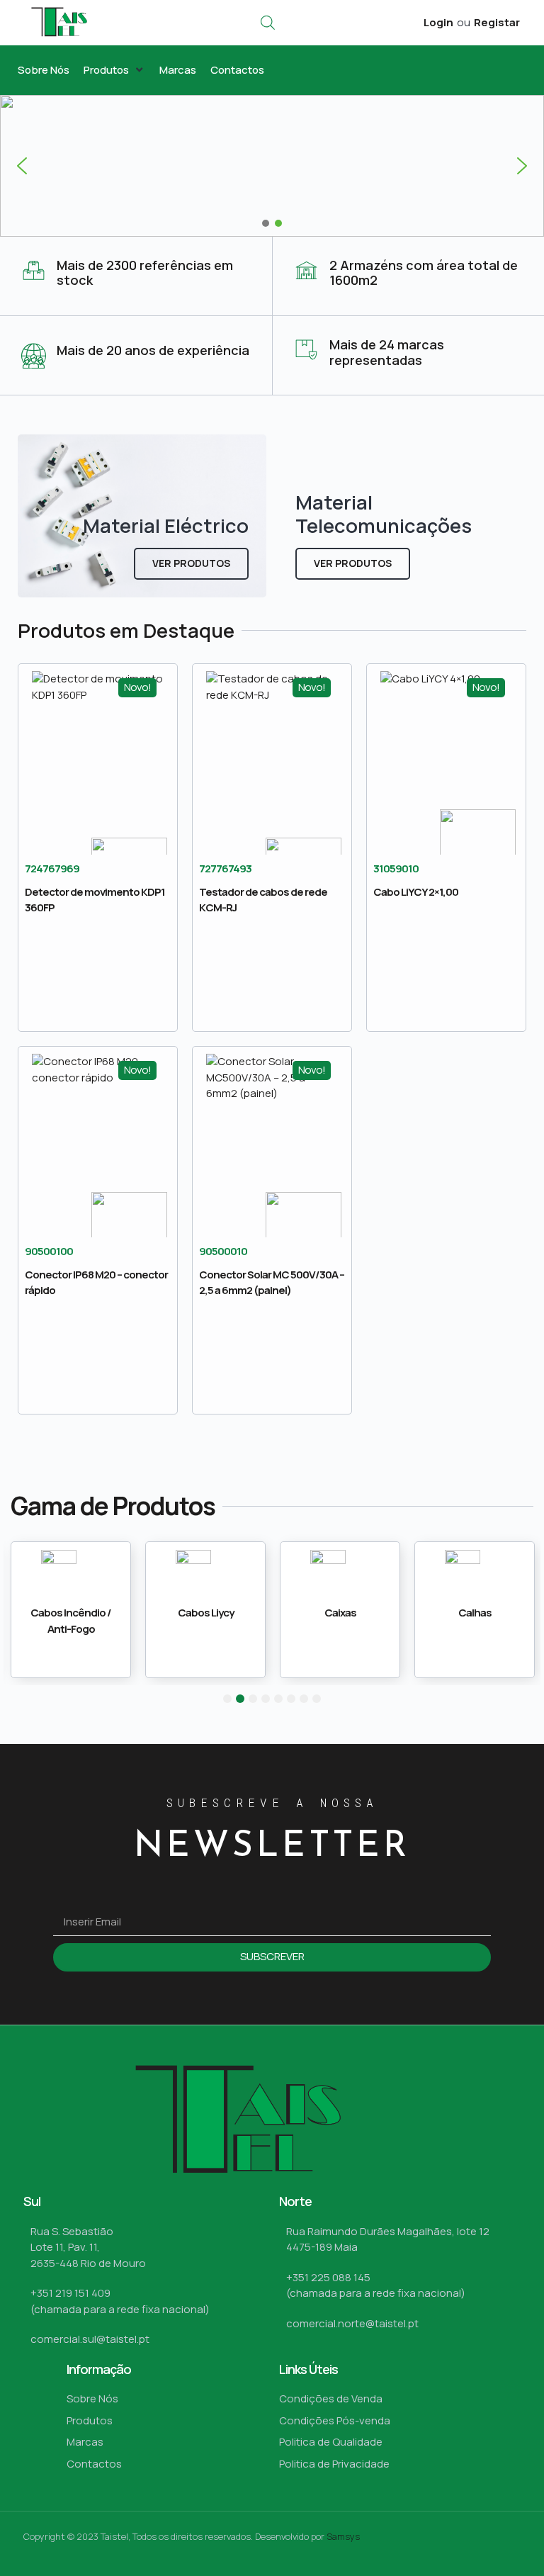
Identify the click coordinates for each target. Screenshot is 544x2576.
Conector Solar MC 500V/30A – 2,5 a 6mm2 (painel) (272, 1283)
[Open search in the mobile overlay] (268, 22)
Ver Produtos (191, 563)
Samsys (343, 2536)
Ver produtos (353, 563)
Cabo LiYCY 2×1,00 (416, 892)
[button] (114, 71)
